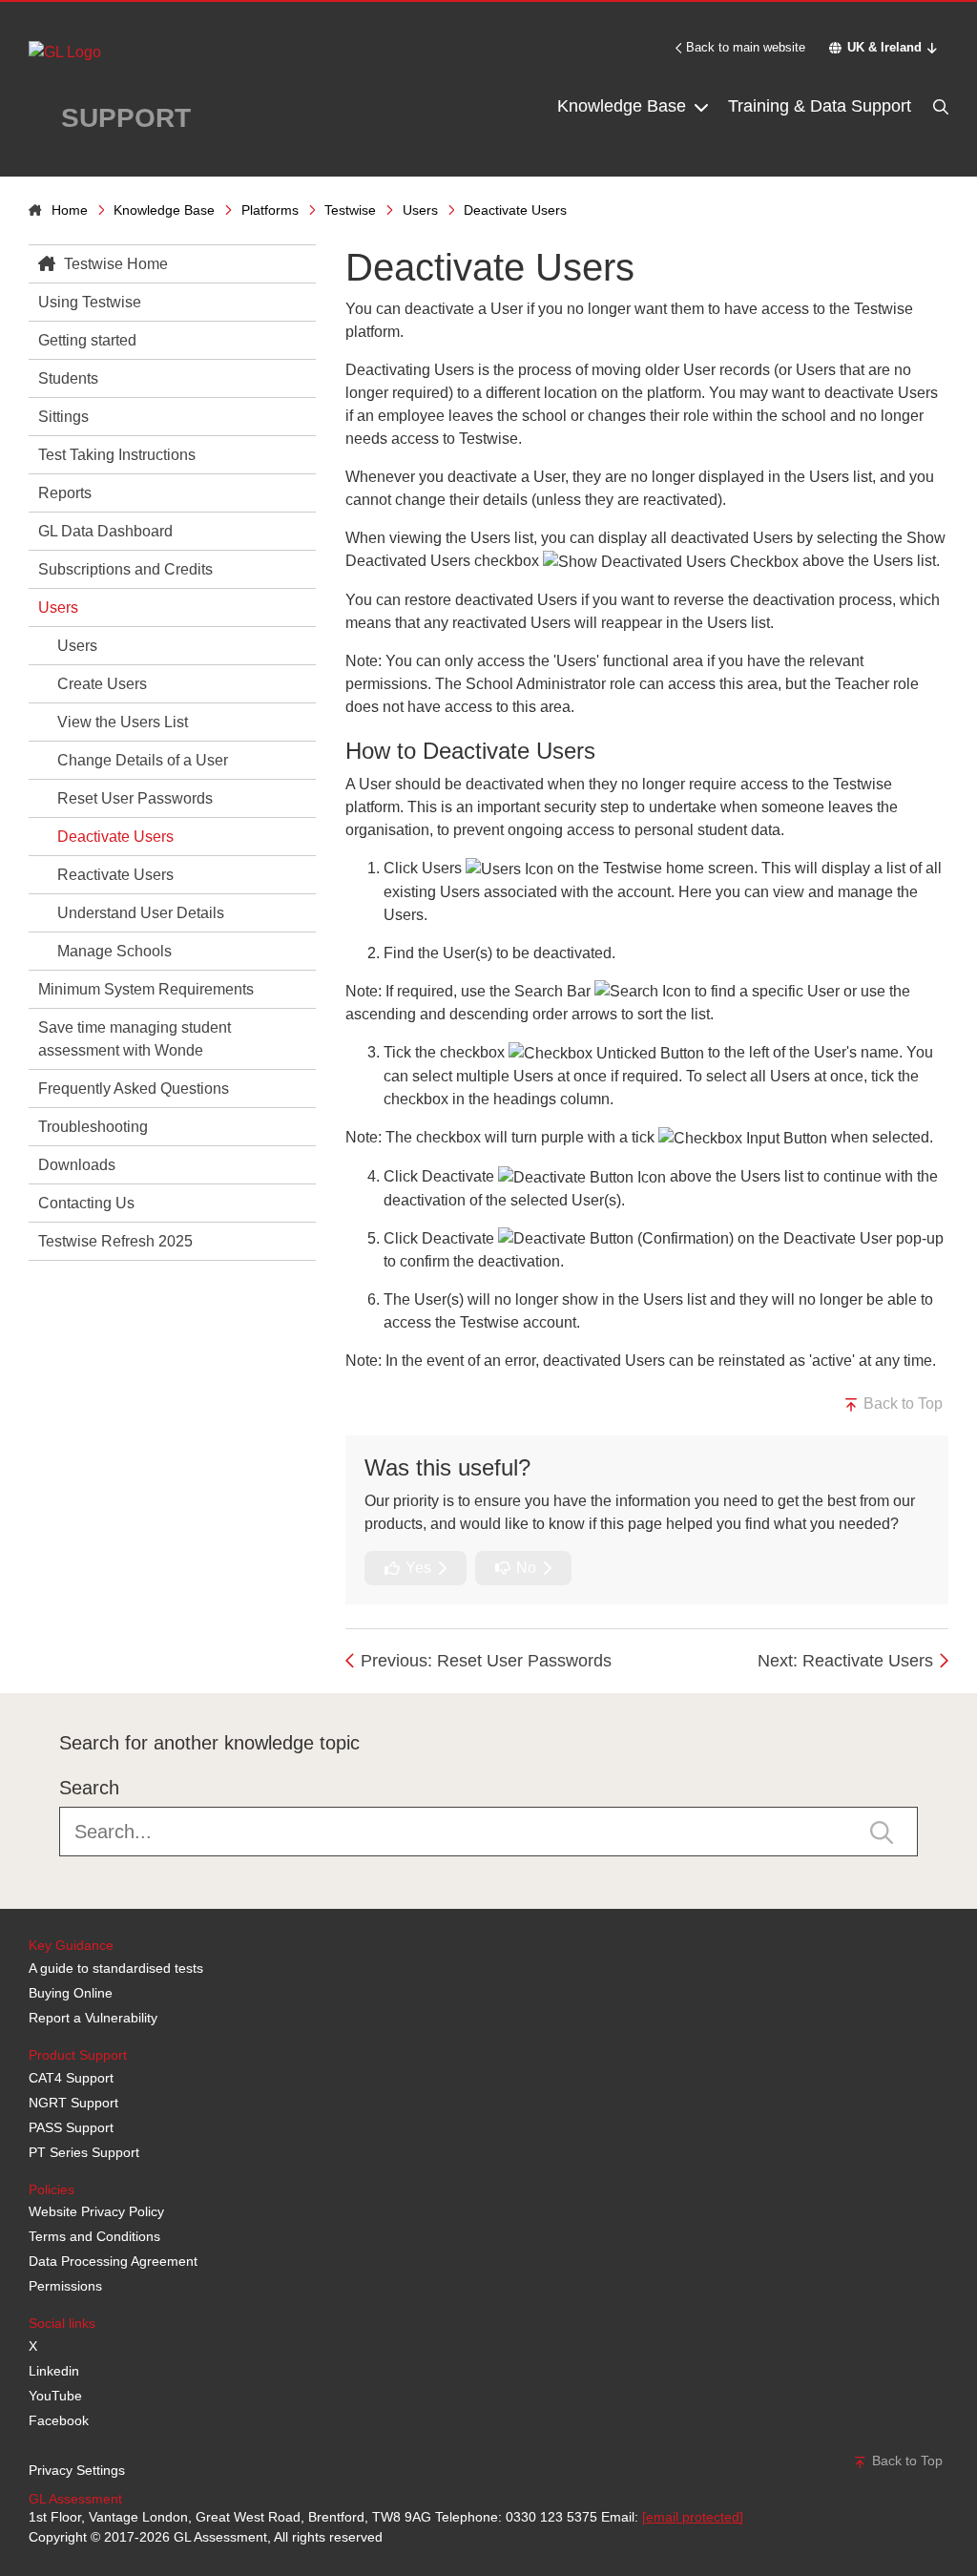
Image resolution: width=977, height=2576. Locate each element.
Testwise (350, 210)
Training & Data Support (820, 106)
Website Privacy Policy (96, 2211)
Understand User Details (141, 913)
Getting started (87, 340)
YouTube (55, 2396)
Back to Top (901, 1403)
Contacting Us (86, 1203)
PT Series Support (84, 2152)
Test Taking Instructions (117, 455)
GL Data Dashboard (105, 531)
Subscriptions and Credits (125, 569)
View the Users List (123, 722)
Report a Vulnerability (93, 2018)
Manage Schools (114, 951)
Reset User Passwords (135, 798)
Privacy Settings (77, 2470)
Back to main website (746, 47)
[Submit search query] (882, 1831)
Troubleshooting (93, 1127)
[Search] (939, 106)
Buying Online (71, 1993)
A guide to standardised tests (116, 1968)
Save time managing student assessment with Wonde (135, 1039)
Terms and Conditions (94, 2236)
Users (420, 210)
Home (70, 210)
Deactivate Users (115, 837)
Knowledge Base (624, 106)
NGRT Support (73, 2103)
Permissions (65, 2286)
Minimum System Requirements (146, 989)
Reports (65, 493)
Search (89, 1788)
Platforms (270, 210)
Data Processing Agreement (113, 2261)
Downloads (77, 1165)
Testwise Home (114, 264)
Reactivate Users (115, 875)
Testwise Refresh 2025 (115, 1241)
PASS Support (71, 2127)
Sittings (63, 417)
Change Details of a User (143, 760)
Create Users (102, 684)
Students (68, 378)
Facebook (59, 2420)
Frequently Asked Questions (134, 1089)
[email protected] (693, 2517)
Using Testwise (90, 302)
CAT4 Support (71, 2078)
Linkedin (54, 2371)
